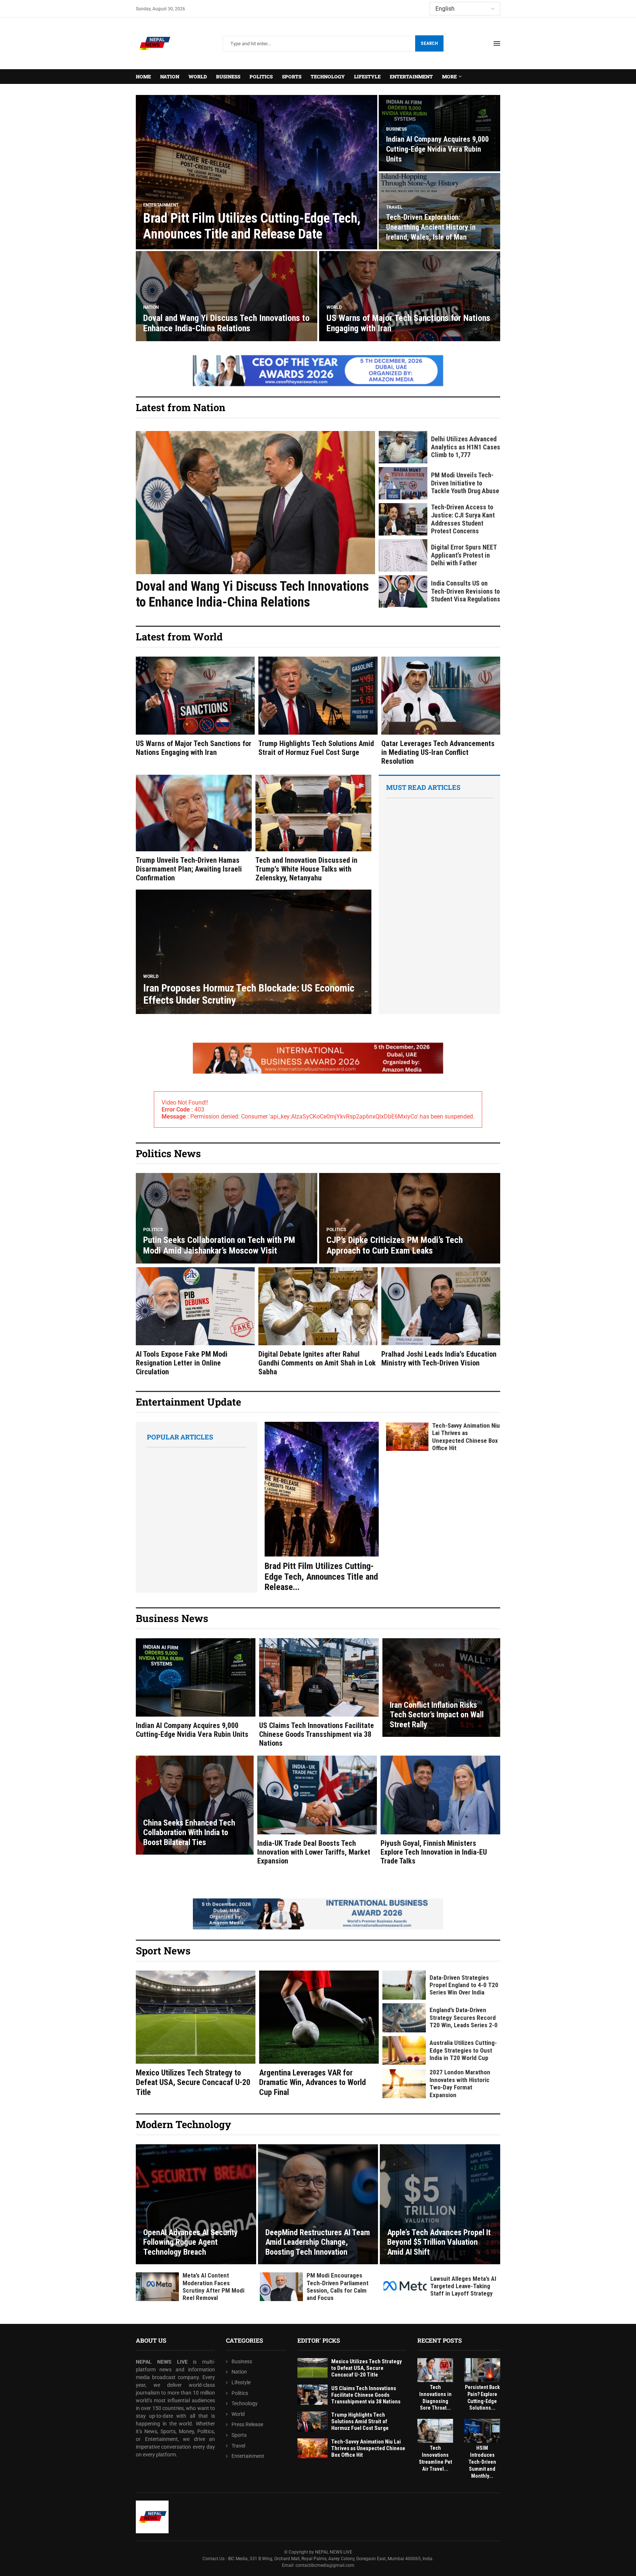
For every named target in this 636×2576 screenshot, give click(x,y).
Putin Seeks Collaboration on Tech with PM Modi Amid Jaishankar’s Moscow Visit (219, 1245)
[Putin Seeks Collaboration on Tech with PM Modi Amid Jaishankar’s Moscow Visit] (227, 1218)
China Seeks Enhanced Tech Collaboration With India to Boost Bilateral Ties (189, 1833)
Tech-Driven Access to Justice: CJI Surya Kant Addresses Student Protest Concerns (463, 519)
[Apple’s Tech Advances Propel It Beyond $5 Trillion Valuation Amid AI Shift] (440, 2204)
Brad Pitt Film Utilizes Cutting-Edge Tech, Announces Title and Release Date (252, 226)
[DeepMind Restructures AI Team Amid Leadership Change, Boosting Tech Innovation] (318, 2204)
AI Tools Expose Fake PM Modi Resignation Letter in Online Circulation (182, 1363)
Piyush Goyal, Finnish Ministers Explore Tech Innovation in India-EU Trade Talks (434, 1852)
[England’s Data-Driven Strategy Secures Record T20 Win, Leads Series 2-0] (404, 2018)
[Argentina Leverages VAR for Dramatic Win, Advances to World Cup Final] (319, 2034)
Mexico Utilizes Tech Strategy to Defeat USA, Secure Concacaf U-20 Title (193, 2082)
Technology (328, 77)
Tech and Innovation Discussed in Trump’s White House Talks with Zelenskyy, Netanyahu (306, 869)
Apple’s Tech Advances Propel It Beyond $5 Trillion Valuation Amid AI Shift (439, 2242)
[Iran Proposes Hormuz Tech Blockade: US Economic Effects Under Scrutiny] (254, 952)
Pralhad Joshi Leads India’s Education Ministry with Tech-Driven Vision (439, 1358)
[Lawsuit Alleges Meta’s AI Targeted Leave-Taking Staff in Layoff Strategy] (405, 2286)
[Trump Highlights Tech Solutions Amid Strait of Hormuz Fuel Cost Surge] (318, 707)
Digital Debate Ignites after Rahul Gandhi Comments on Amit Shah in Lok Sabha (317, 1363)
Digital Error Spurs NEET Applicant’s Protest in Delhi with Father (464, 555)
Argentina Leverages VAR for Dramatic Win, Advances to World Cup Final (312, 2082)
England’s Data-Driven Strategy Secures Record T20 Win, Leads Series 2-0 (464, 2017)
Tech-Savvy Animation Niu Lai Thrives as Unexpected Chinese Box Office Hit (466, 1437)
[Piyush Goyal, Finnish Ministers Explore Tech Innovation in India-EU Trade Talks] (440, 1810)
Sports (292, 77)
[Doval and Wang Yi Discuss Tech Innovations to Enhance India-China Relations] (227, 296)
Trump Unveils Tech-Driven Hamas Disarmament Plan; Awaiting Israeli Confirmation (189, 869)
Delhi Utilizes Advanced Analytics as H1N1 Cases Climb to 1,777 (466, 447)
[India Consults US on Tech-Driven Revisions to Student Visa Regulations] (403, 591)
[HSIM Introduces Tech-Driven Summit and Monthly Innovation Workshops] (482, 2431)
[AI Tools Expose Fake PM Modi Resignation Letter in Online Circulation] (195, 1322)
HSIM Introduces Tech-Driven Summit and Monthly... (482, 2462)
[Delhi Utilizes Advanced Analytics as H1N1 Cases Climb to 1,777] (403, 447)
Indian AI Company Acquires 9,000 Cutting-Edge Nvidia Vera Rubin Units (437, 149)
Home (143, 77)
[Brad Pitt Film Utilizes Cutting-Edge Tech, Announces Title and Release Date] (257, 172)
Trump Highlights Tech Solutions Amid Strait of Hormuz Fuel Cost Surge (316, 748)
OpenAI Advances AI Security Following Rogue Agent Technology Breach (190, 2242)
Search (429, 43)
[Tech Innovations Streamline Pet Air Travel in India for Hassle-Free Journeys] (435, 2431)
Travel (238, 2445)
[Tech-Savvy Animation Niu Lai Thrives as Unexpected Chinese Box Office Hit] (407, 1437)
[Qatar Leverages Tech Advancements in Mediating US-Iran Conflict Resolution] (441, 711)
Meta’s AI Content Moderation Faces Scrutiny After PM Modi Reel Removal (213, 2287)
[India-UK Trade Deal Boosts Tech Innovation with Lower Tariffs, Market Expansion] (317, 1810)
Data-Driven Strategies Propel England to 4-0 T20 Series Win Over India (464, 1985)
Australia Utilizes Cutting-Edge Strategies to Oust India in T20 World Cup (463, 2050)
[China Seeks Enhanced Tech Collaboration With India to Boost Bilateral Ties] (195, 1805)
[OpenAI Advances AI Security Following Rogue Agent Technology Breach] (196, 2204)
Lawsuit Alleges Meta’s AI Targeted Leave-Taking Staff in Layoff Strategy (463, 2286)
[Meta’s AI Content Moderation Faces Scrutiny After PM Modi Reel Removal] (157, 2287)
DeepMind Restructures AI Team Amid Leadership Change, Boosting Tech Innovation (318, 2242)
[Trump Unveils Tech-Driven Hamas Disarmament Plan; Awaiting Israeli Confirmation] (194, 828)
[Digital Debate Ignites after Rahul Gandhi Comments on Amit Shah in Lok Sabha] (318, 1322)
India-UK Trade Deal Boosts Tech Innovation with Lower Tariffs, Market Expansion (314, 1852)
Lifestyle (367, 77)
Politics (261, 77)
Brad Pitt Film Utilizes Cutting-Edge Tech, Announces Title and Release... (321, 1577)
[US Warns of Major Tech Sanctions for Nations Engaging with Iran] (410, 296)
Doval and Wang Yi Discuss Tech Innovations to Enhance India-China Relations (226, 323)
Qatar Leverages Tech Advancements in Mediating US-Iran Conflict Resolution (438, 752)
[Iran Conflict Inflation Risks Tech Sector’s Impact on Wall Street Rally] (441, 1688)
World (198, 77)
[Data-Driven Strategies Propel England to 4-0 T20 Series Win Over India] (404, 1985)
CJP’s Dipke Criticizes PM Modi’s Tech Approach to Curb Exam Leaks (395, 1245)
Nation (170, 77)
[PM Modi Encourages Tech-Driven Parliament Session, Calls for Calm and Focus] (281, 2287)
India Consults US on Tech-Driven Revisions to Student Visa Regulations (466, 591)
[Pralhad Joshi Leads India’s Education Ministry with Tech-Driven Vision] (441, 1317)
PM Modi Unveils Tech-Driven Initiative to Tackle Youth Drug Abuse (465, 483)
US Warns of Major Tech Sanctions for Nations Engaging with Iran (194, 748)
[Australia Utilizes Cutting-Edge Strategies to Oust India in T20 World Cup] (404, 2051)
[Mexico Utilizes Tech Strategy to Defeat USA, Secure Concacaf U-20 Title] (196, 2034)
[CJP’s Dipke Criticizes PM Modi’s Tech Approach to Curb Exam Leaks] (410, 1218)
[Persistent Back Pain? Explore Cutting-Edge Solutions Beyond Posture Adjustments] (482, 2370)
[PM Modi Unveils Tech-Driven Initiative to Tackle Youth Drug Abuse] (403, 483)
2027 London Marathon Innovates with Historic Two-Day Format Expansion (460, 2083)
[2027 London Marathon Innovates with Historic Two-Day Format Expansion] (404, 2084)
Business (228, 77)
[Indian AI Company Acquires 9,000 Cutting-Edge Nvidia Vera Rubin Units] (196, 1689)
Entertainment (411, 77)
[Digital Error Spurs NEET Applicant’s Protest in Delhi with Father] (403, 555)
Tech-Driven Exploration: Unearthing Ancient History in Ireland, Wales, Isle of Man (431, 227)
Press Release (247, 2424)
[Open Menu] (497, 43)
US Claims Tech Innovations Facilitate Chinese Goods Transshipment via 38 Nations (317, 1734)
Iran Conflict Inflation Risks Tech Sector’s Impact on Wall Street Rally (437, 1715)
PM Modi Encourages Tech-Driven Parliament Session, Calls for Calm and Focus (338, 2287)
